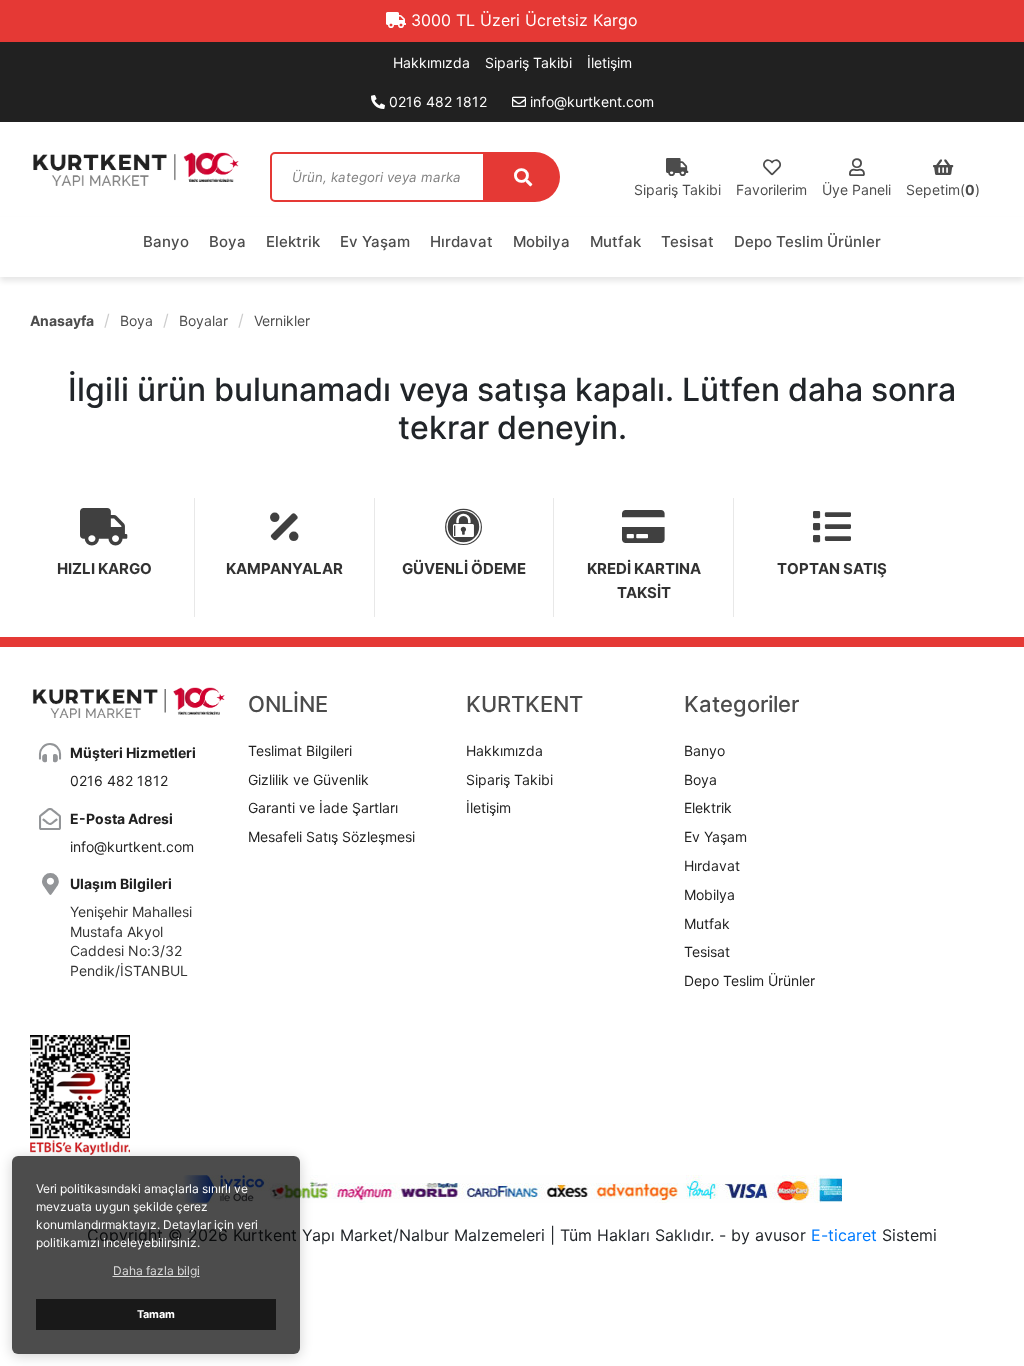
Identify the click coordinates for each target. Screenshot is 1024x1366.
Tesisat (687, 241)
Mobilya (541, 241)
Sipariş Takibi (528, 62)
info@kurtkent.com (590, 101)
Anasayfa (62, 320)
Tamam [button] (156, 1314)
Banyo (166, 241)
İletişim (609, 62)
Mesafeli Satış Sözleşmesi (331, 836)
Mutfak (615, 241)
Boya (227, 241)
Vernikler (282, 320)
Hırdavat (461, 241)
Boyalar (203, 320)
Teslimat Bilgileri (300, 750)
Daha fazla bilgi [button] (156, 1270)
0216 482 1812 (436, 101)
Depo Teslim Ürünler (807, 241)
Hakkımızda (431, 62)
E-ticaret (844, 1235)
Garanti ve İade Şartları (323, 807)
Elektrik (293, 241)
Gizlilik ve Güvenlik (308, 779)
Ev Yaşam (375, 241)
